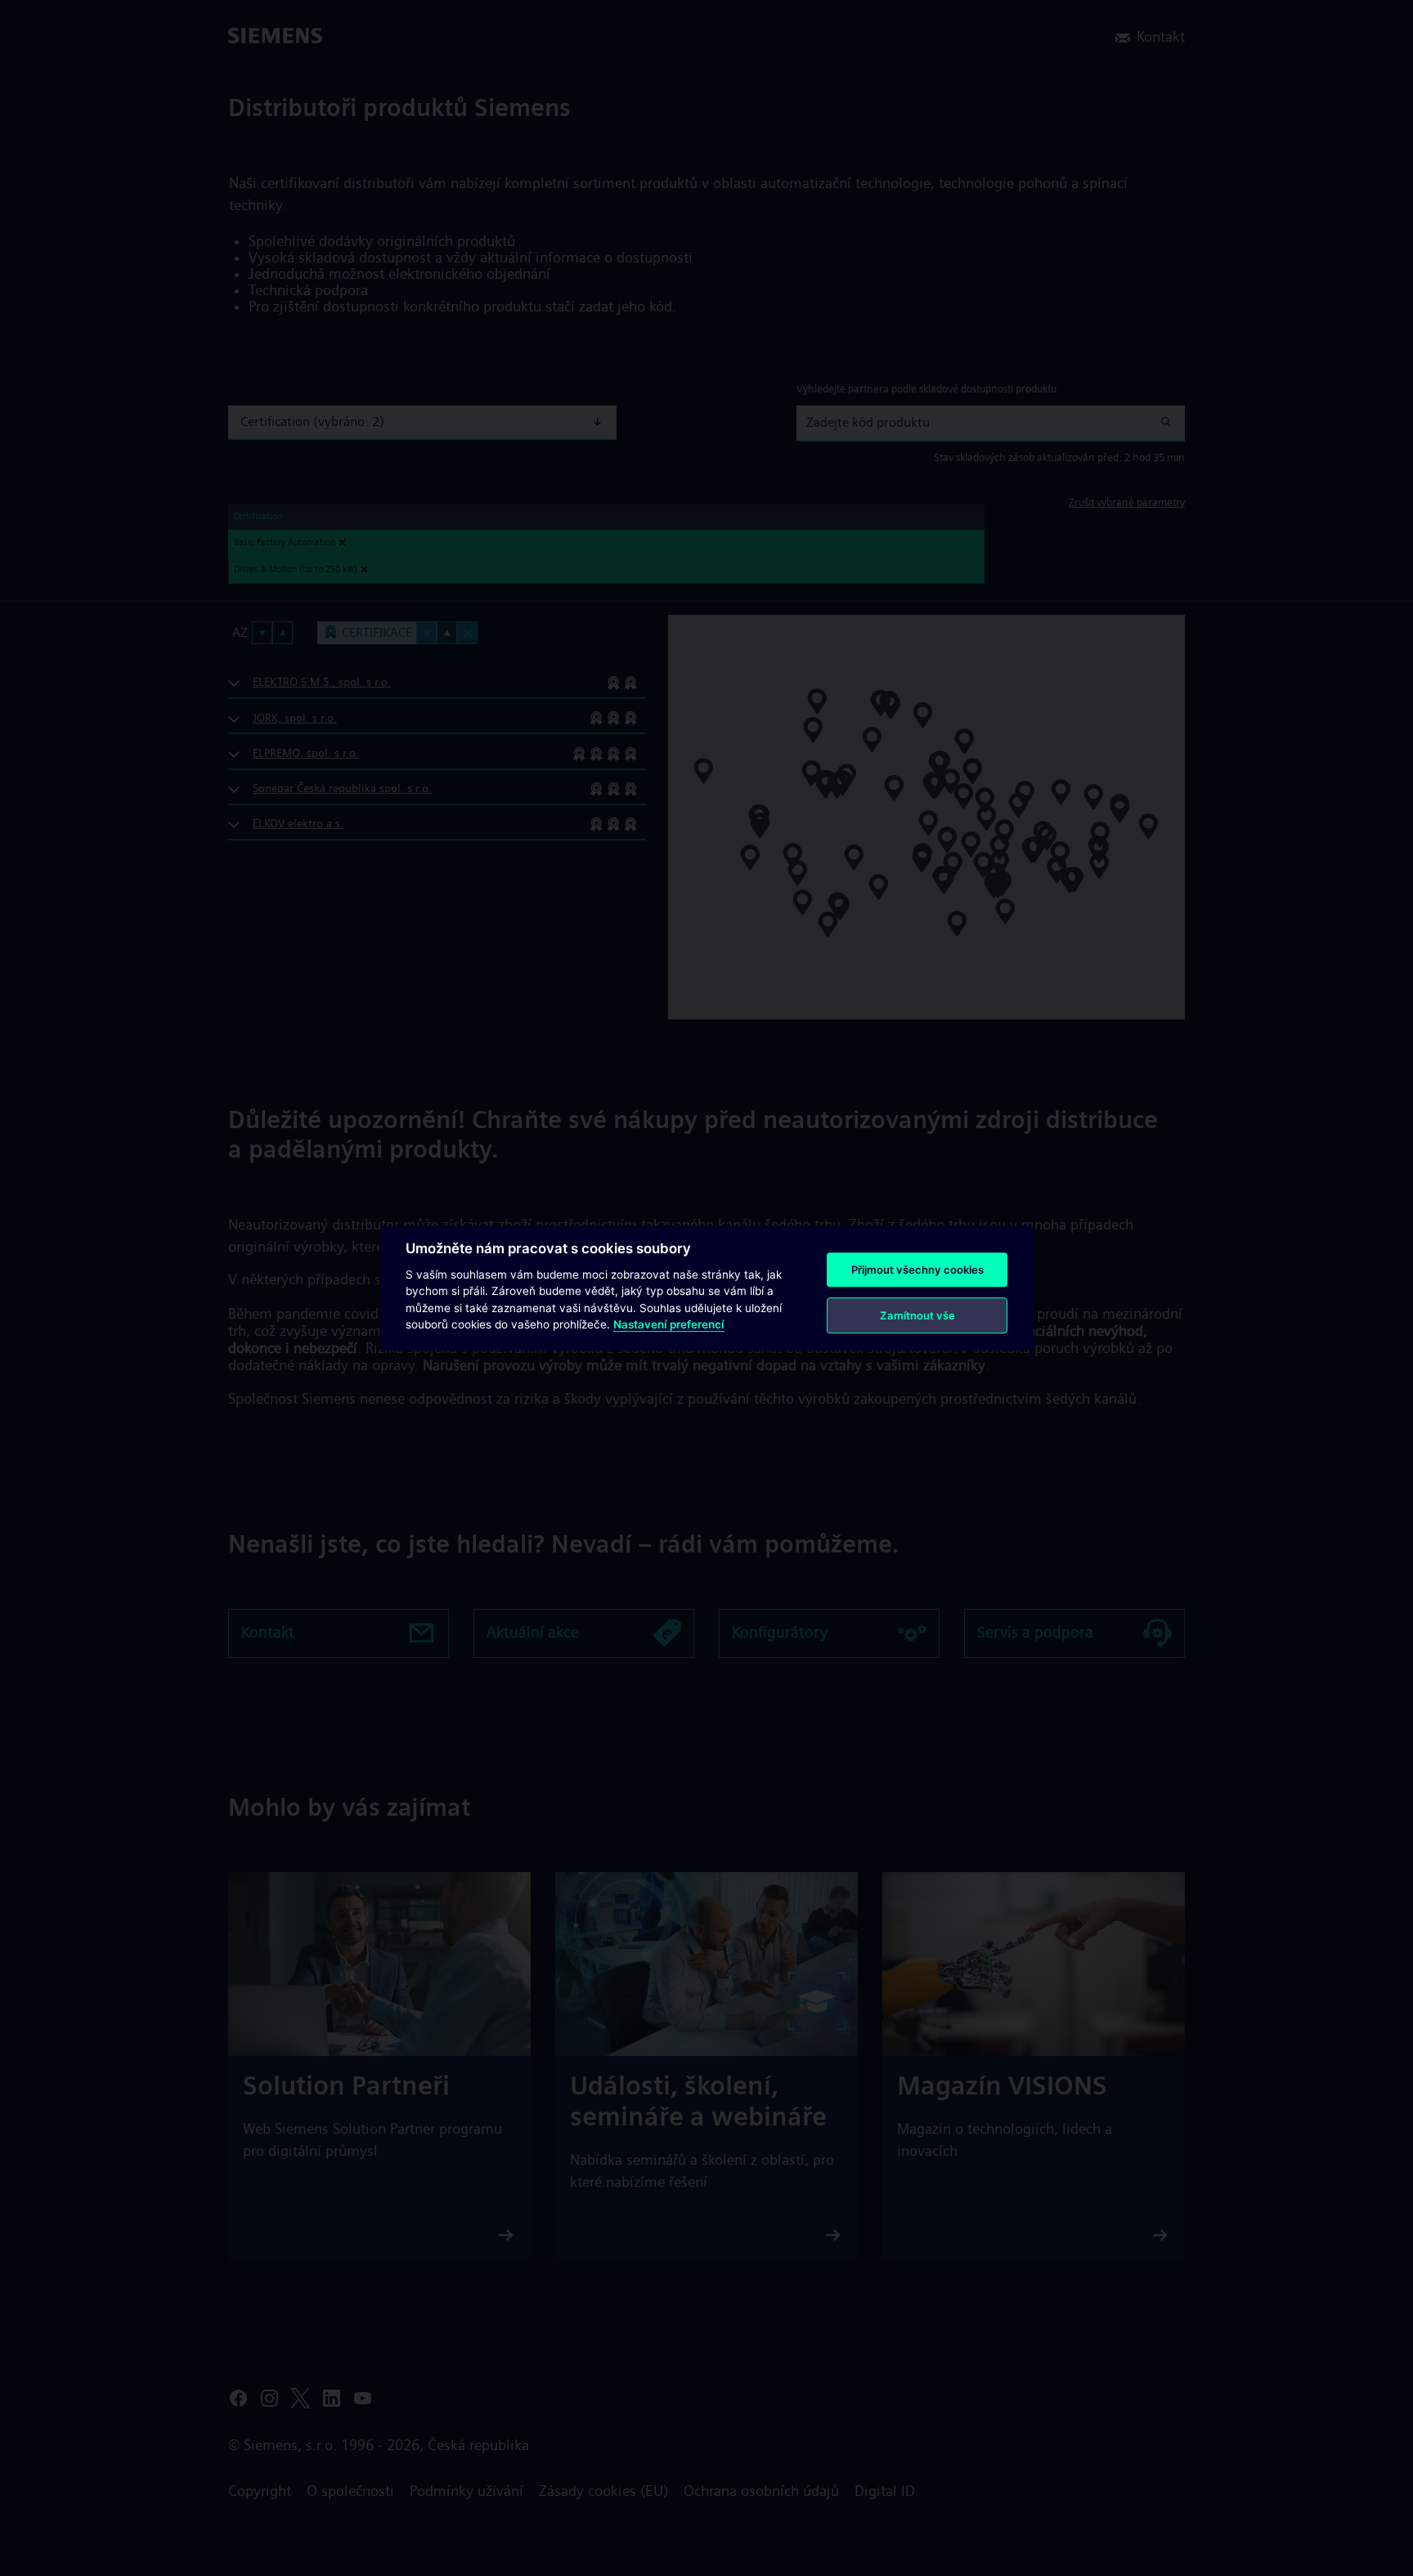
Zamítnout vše (917, 1315)
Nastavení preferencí (669, 1324)
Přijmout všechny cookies (917, 1270)
